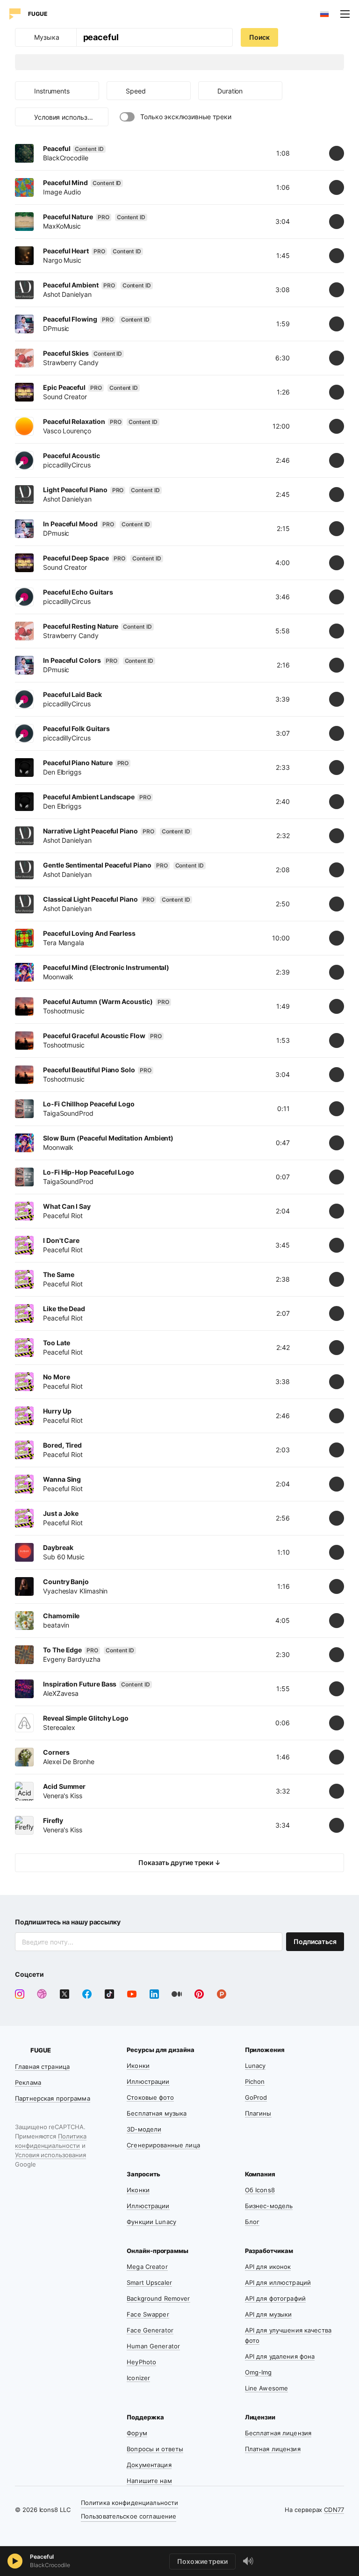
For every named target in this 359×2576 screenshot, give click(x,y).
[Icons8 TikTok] (109, 1994)
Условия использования (50, 2155)
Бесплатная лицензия (278, 2433)
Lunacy (255, 2066)
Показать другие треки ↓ (179, 1862)
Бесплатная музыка (157, 2113)
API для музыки (269, 2314)
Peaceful (42, 2557)
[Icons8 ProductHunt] (222, 1994)
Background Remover (158, 2298)
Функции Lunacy (151, 2222)
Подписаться (315, 1941)
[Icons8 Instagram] (20, 1994)
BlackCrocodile (50, 2565)
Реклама (28, 2082)
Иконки (138, 2066)
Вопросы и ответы (155, 2449)
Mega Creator (147, 2267)
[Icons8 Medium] (177, 1994)
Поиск (259, 37)
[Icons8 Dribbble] (42, 1994)
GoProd (256, 2097)
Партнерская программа (53, 2098)
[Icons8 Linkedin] (154, 1994)
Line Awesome (267, 2388)
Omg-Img (258, 2372)
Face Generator (150, 2330)
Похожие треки (202, 2561)
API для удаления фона (280, 2356)
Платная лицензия (273, 2449)
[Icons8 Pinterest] (199, 1994)
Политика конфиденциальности (130, 2503)
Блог (252, 2222)
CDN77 (334, 2510)
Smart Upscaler (149, 2282)
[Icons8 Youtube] (132, 1994)
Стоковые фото (150, 2097)
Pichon (255, 2081)
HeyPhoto (141, 2362)
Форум (137, 2433)
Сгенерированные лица (163, 2145)
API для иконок (268, 2267)
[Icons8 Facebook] (87, 1994)
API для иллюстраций (278, 2282)
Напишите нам (149, 2481)
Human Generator (153, 2346)
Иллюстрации (148, 2081)
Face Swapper (148, 2314)
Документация (149, 2465)
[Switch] (127, 117)
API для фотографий (275, 2298)
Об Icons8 (260, 2190)
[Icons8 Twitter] (65, 1994)
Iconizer (138, 2378)
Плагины (258, 2113)
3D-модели (144, 2129)
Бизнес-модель (269, 2206)
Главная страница (42, 2067)
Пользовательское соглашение (129, 2516)
